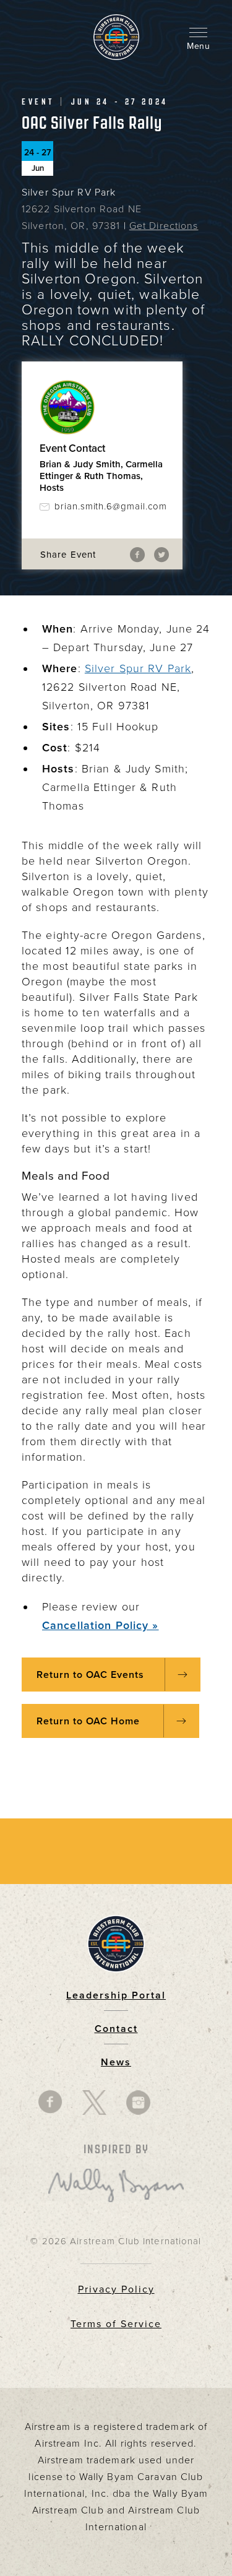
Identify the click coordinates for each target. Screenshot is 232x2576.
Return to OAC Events (90, 1675)
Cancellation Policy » (101, 1625)
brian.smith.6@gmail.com (110, 506)
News (116, 2062)
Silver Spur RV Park (138, 668)
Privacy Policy (116, 2289)
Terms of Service (116, 2324)
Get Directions (164, 226)
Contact (116, 2029)
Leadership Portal (116, 1995)
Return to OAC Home (90, 1721)
